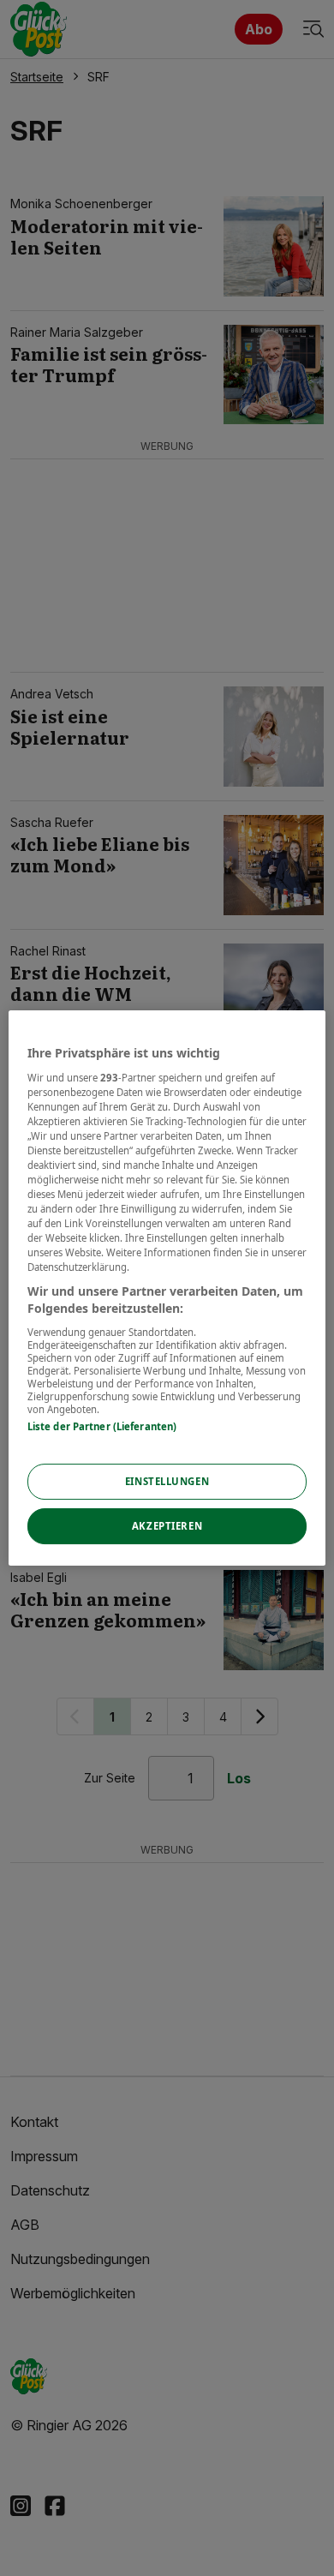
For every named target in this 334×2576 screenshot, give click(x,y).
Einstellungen (167, 1481)
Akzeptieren (167, 1526)
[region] (167, 1288)
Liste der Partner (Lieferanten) (102, 1426)
